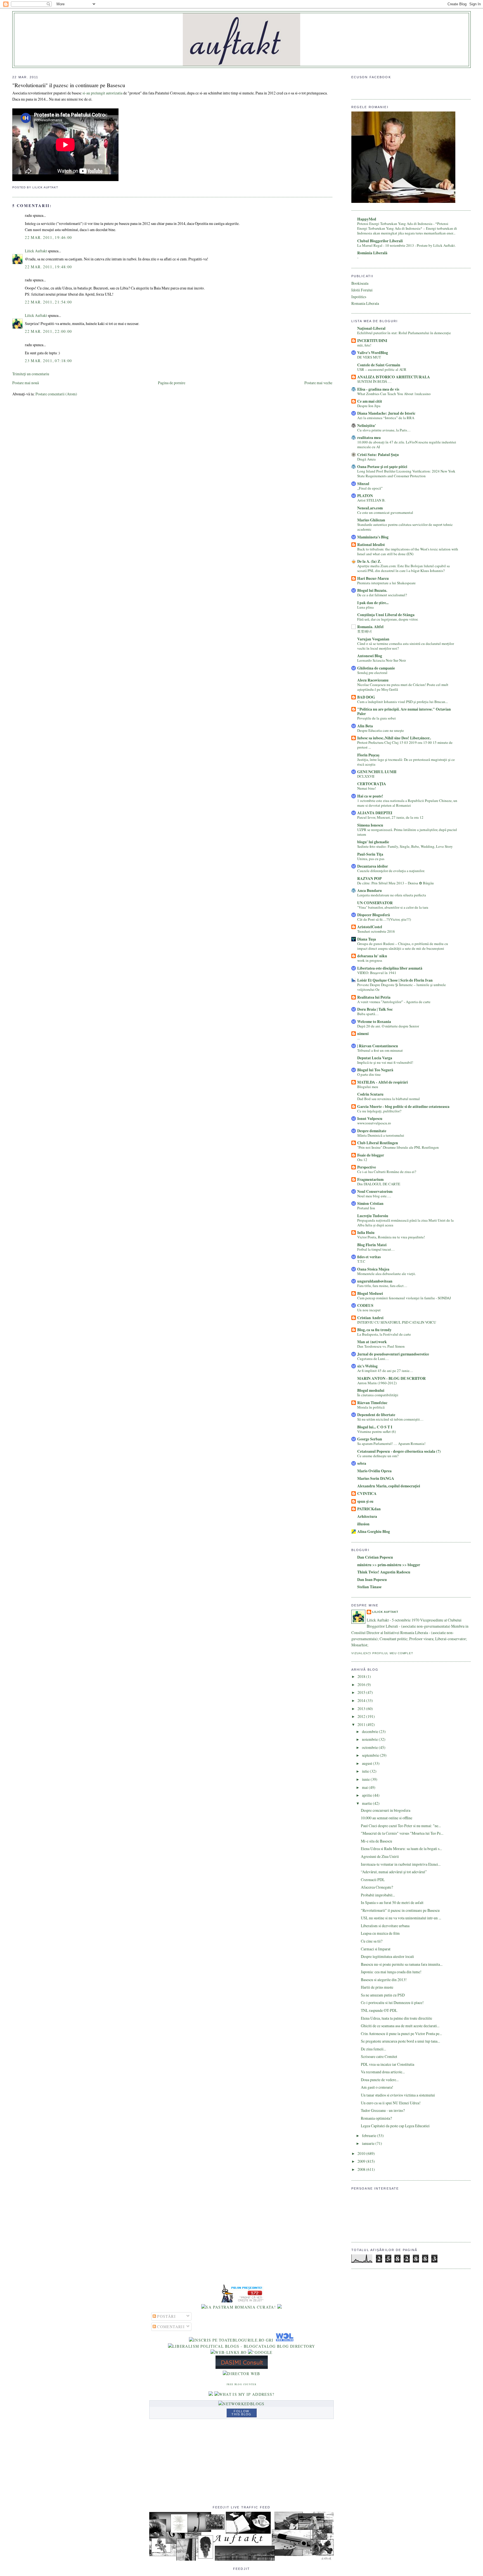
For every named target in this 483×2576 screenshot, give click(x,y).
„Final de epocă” (370, 488)
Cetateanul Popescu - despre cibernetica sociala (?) (399, 1451)
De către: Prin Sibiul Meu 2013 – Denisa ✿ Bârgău (396, 883)
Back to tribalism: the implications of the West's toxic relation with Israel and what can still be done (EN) (408, 551)
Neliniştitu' (367, 426)
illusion (363, 1524)
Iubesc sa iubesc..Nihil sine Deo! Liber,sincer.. (394, 738)
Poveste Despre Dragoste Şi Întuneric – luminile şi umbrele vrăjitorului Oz (402, 987)
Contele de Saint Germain (379, 365)
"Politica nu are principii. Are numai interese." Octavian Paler (404, 711)
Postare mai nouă (26, 383)
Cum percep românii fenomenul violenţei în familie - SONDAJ (404, 1298)
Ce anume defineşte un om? (378, 1456)
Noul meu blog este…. (374, 1196)
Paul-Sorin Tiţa (370, 854)
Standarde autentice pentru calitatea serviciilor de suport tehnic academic (405, 527)
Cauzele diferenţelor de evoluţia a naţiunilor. (391, 871)
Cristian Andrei (370, 1318)
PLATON (365, 496)
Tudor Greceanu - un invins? (383, 2110)
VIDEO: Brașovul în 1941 (377, 973)
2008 (362, 2169)
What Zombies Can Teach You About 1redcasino (394, 394)
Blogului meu (368, 1087)
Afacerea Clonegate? (377, 1887)
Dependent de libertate (376, 1415)
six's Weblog (367, 1366)
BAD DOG (366, 697)
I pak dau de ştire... (373, 603)
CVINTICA (367, 1494)
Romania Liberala (365, 303)
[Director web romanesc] (284, 2340)
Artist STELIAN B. (371, 500)
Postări (166, 2316)
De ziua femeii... (373, 2049)
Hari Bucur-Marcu (373, 578)
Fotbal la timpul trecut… (376, 1249)
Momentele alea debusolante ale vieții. (387, 1274)
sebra (362, 1463)
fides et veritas (369, 1257)
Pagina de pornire (172, 383)
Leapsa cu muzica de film (380, 1933)
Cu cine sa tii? (372, 1941)
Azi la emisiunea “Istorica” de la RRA (386, 418)
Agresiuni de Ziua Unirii (380, 1856)
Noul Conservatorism (375, 1191)
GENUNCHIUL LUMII (377, 772)
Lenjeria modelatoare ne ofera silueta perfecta (392, 895)
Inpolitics (359, 297)
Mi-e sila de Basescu (377, 1841)
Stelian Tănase (369, 1587)
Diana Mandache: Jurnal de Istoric (386, 413)
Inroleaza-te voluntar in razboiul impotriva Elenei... (401, 1864)
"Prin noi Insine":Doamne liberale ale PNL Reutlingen (398, 1147)
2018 (362, 1676)
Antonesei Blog (370, 656)
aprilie (367, 1795)
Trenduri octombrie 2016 (376, 931)
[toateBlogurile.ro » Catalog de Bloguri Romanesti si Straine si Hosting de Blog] (280, 2307)
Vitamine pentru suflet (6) (377, 1431)
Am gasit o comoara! (377, 2087)
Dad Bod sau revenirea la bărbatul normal (389, 1099)
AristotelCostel (370, 927)
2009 (362, 2161)
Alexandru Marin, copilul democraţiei (389, 1486)
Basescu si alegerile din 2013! (384, 1980)
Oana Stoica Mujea (373, 1269)
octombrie (370, 1747)
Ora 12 (362, 1160)
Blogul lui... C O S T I (375, 1427)
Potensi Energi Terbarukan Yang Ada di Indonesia (395, 224)
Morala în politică (371, 1407)
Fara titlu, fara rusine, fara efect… (382, 1286)
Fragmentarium (370, 1179)
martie (367, 1803)
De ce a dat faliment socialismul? (382, 595)
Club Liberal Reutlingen (378, 1143)
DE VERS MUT (369, 357)
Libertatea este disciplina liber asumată (390, 968)
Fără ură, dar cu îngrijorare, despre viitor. (388, 619)
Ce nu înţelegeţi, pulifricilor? (379, 1111)
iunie (366, 1779)
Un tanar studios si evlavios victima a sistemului (398, 2095)
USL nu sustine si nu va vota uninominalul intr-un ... (401, 1918)
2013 (362, 1709)
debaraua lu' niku (372, 956)
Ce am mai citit (370, 401)
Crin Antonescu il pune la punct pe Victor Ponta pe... (401, 2034)
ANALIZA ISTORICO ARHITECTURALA (394, 377)
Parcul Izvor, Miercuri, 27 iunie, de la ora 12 (390, 817)
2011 (362, 1724)
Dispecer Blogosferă (374, 915)
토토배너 (364, 631)
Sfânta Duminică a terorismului (381, 1135)
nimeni (363, 1034)
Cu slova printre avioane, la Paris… (384, 430)
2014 (362, 1700)
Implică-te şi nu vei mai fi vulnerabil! (385, 1062)
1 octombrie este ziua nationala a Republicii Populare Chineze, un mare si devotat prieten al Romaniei (407, 803)
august (367, 1763)
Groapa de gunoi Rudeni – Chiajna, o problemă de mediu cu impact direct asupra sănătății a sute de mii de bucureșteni (403, 946)
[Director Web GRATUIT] (229, 2352)
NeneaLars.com (370, 508)
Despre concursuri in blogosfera (386, 1810)
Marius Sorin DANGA (376, 1478)
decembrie (370, 1731)
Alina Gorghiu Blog (374, 1532)
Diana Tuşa (367, 939)
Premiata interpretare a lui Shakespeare (386, 583)
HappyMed (367, 219)
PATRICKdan (369, 1509)
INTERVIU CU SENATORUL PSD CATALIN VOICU (397, 1322)
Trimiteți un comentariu (31, 374)
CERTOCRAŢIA (372, 784)
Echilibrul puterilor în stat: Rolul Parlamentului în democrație (404, 333)
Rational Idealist (371, 545)
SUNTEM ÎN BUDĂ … (374, 381)
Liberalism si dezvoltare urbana (385, 1926)
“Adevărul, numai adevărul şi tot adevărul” (394, 1872)
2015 (362, 1692)
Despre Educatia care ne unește (381, 730)
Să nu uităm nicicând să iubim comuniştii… (390, 1419)
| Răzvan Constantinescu (378, 1046)
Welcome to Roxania (374, 1022)
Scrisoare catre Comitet (379, 2056)
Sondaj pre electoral (372, 673)
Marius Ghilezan (371, 520)
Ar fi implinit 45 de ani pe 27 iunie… (385, 1371)
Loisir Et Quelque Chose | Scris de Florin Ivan (395, 980)
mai (365, 1787)
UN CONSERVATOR (375, 903)
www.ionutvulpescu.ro (374, 1123)
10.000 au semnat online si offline (387, 1818)
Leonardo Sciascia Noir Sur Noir (382, 660)
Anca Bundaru (370, 891)
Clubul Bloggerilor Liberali (380, 241)
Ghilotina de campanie (376, 668)
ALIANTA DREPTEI (375, 813)
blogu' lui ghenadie (373, 842)
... (358, 1038)
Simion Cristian (370, 1203)
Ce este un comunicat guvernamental (385, 512)
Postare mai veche (318, 383)
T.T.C (361, 1261)
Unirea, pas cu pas (371, 859)
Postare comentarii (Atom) (56, 394)
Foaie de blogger (371, 1155)
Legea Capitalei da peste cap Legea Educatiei (395, 2126)
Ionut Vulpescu (370, 1119)
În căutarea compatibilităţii (378, 1395)
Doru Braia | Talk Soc (375, 1009)
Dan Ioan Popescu (372, 1580)
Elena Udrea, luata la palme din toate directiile (396, 2018)
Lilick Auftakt (36, 251)
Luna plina (365, 607)
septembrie (371, 1755)
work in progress (370, 960)
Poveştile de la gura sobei (377, 718)
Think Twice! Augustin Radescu (384, 1572)
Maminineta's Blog (373, 537)
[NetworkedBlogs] (241, 2404)
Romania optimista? (376, 2118)
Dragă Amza (366, 459)
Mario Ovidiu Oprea (374, 1471)
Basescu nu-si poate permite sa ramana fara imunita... (402, 1964)
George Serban (370, 1439)
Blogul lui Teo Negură (375, 1070)
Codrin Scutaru (370, 1094)
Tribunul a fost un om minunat (380, 1050)
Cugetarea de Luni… (373, 1359)
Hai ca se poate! (370, 796)
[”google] (260, 2352)
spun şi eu (365, 1501)
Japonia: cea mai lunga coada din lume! (391, 1972)
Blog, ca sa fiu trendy (374, 1330)
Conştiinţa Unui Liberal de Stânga (386, 615)
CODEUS (365, 1305)
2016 (362, 1685)
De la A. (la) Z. (369, 561)
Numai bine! (367, 788)
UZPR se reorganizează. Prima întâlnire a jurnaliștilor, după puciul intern (407, 832)
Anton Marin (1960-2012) (377, 1383)
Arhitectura (367, 1516)
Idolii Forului (362, 290)
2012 (362, 1716)
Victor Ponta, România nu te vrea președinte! (391, 1237)
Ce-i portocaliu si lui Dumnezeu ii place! (392, 2002)
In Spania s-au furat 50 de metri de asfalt (392, 1902)
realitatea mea (369, 438)
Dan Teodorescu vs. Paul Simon (381, 1346)
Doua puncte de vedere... (380, 2080)
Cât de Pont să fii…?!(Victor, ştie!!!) (384, 919)
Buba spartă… (368, 1014)
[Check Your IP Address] (244, 2394)
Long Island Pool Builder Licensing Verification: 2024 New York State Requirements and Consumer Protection (406, 473)
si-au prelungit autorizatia (102, 93)
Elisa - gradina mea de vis (378, 389)
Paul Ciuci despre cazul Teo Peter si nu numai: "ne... (401, 1826)
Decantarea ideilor (373, 866)
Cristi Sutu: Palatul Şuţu (378, 455)
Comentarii (170, 2327)
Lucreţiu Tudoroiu (373, 1216)
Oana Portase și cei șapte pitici (382, 467)
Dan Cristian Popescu (375, 1557)
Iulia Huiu (366, 1233)
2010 (362, 2153)
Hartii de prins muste (377, 1987)
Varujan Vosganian (373, 639)
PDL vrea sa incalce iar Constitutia (388, 2064)
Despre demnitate (372, 1131)
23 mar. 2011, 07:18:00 (48, 361)
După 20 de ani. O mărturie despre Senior (388, 1026)
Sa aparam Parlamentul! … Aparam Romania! (391, 1443)
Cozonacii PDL (373, 1880)
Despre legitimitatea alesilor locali (387, 1956)
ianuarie (369, 2143)
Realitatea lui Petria (374, 997)
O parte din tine (369, 1074)
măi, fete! (364, 345)
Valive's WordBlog (373, 353)
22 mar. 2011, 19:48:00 (48, 267)
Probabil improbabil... (378, 1895)
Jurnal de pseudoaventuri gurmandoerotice (393, 1354)
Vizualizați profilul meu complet (382, 1653)
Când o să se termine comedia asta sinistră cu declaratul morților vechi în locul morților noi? (406, 646)
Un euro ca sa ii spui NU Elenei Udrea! (391, 2103)
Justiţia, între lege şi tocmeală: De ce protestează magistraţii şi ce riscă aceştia (406, 762)
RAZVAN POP (369, 879)
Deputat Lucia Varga (375, 1058)
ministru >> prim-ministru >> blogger (389, 1565)
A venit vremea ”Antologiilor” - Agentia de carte (394, 1002)
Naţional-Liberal (371, 328)
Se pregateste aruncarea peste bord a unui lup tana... (400, 2041)
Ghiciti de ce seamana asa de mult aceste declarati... (400, 2026)
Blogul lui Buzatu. (372, 590)
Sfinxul (363, 484)
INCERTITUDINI (372, 341)
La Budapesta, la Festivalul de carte (384, 1334)
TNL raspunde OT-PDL (379, 2010)
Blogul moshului (371, 1390)
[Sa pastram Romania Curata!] (239, 2307)
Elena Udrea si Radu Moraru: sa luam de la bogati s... (401, 1849)
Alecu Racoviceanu (373, 680)
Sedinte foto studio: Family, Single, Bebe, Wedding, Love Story (405, 846)
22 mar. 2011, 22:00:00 (48, 331)
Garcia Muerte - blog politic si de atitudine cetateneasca (403, 1107)
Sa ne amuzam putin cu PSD (383, 1995)
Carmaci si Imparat (376, 1949)
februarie (370, 2135)
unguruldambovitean (375, 1281)
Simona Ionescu (370, 825)
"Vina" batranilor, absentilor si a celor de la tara (393, 907)
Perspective (367, 1167)
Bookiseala (360, 283)
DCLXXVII (366, 776)
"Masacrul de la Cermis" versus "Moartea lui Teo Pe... (402, 1833)
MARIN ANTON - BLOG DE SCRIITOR (391, 1378)
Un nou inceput (369, 1310)
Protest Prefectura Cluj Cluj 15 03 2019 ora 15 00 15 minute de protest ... (405, 745)
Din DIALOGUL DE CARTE (379, 1184)
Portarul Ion (366, 1208)
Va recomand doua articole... (383, 2072)
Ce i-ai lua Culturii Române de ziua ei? (387, 1172)
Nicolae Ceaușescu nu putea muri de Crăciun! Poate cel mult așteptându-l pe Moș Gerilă (403, 687)
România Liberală (372, 253)
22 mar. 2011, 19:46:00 (48, 237)
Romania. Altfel (370, 627)
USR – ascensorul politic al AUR (382, 369)
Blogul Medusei (370, 1293)
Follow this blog (241, 2413)
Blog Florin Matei (372, 1245)
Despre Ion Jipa (369, 406)
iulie (366, 1771)
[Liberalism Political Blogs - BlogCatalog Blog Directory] (242, 2346)
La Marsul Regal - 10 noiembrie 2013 (386, 245)
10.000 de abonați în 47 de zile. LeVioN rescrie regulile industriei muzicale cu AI (407, 444)
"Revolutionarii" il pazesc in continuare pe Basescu (69, 85)
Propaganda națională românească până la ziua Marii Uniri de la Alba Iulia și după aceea (405, 1223)
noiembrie (370, 1739)
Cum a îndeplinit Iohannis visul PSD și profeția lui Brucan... (402, 702)
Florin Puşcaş (368, 755)
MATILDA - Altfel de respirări (383, 1082)
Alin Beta (365, 726)
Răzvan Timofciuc (372, 1403)
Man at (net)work (372, 1342)
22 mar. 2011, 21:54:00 (48, 302)
